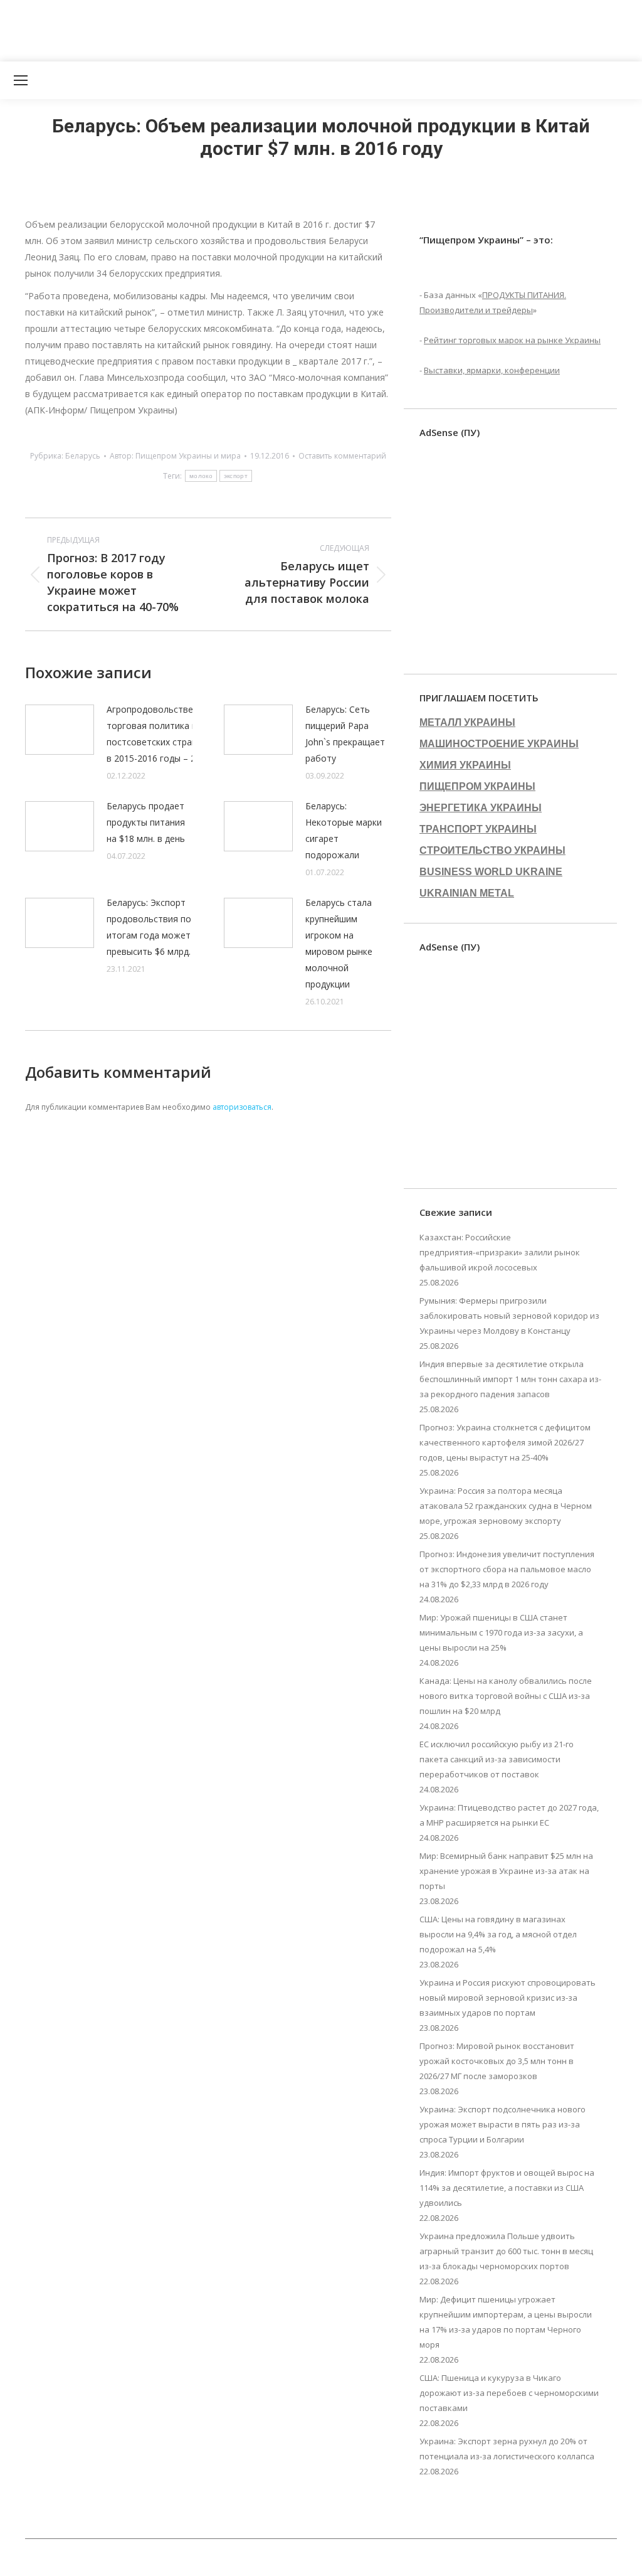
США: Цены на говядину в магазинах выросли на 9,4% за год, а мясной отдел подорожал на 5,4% (498, 1934)
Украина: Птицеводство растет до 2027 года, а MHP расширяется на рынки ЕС (509, 1815)
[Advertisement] (228, 28)
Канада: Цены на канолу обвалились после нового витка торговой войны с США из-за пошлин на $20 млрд (506, 1696)
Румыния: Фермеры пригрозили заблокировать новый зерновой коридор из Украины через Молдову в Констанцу (509, 1316)
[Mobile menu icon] (21, 80)
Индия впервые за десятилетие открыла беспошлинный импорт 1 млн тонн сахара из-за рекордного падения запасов (510, 1379)
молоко (201, 476)
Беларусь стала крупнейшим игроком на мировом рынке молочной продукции (339, 943)
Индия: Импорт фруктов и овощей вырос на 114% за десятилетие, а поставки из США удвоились (507, 2188)
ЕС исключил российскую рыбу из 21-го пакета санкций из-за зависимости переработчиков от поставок (497, 1759)
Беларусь (83, 456)
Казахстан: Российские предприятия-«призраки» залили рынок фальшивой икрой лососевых (500, 1252)
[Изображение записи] (60, 730)
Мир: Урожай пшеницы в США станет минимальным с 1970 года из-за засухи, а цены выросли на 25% (501, 1632)
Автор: (175, 456)
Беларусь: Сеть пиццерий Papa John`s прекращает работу (345, 734)
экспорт (236, 476)
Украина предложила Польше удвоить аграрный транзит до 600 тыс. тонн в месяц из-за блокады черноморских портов (506, 2251)
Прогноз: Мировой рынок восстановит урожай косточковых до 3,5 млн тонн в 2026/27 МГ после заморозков (497, 2061)
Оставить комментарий (342, 456)
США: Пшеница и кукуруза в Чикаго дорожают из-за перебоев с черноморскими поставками (509, 2393)
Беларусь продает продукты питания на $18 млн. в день (146, 822)
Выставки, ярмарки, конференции (492, 370)
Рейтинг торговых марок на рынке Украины (512, 340)
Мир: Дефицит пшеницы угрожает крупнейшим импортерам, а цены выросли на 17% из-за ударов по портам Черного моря (506, 2322)
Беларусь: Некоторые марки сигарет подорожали (344, 830)
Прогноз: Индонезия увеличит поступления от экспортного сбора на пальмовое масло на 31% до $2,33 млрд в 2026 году (507, 1569)
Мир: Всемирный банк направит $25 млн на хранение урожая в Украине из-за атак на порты (506, 1871)
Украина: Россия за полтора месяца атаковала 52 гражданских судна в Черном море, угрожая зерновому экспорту (506, 1506)
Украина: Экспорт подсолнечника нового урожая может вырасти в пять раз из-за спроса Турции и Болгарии (503, 2124)
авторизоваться (242, 1107)
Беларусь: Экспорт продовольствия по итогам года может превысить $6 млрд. (149, 927)
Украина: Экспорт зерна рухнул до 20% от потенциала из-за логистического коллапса (507, 2449)
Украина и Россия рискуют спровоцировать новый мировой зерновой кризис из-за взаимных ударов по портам (508, 1998)
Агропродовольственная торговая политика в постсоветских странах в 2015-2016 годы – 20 (160, 734)
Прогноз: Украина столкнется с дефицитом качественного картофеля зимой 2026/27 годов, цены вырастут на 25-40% (505, 1442)
